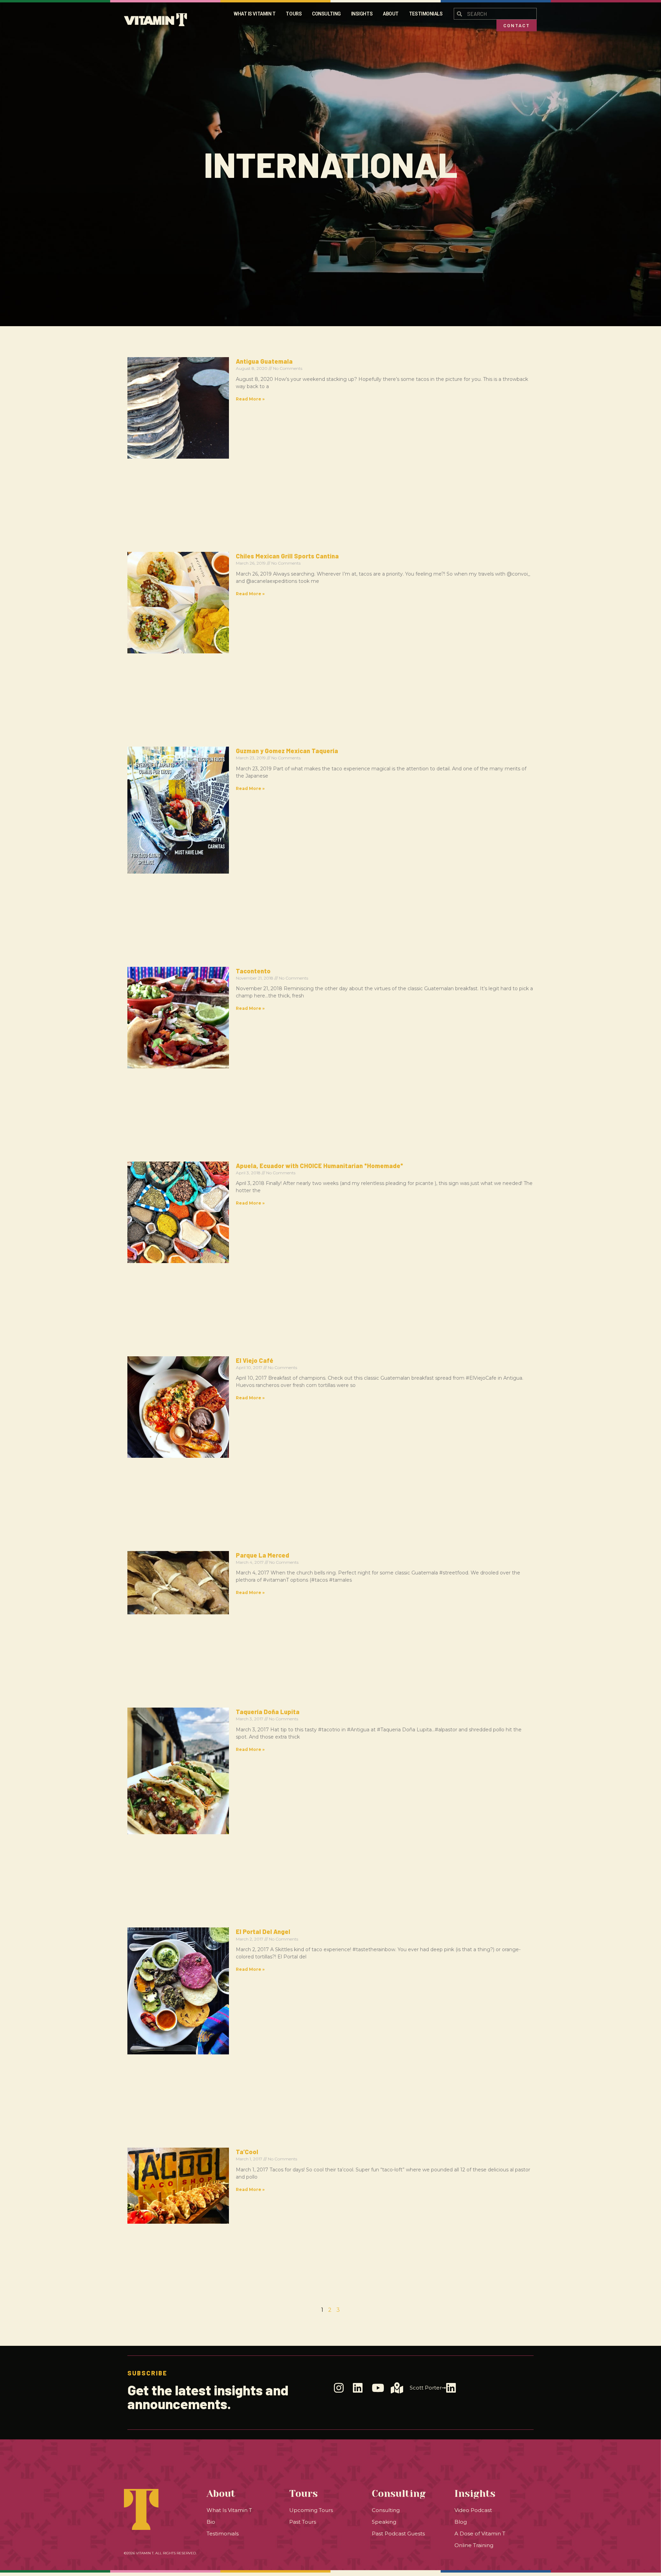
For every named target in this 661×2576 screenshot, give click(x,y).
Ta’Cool (247, 2152)
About (391, 14)
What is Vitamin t (255, 14)
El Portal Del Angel (263, 1932)
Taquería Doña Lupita (268, 1712)
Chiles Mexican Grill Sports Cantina (287, 556)
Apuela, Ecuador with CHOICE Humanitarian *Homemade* (319, 1166)
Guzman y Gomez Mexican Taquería (287, 751)
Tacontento (253, 971)
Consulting (326, 14)
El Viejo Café (255, 1360)
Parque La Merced (263, 1555)
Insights (362, 14)
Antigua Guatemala (264, 361)
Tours (294, 14)
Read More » (250, 399)
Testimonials (426, 14)
